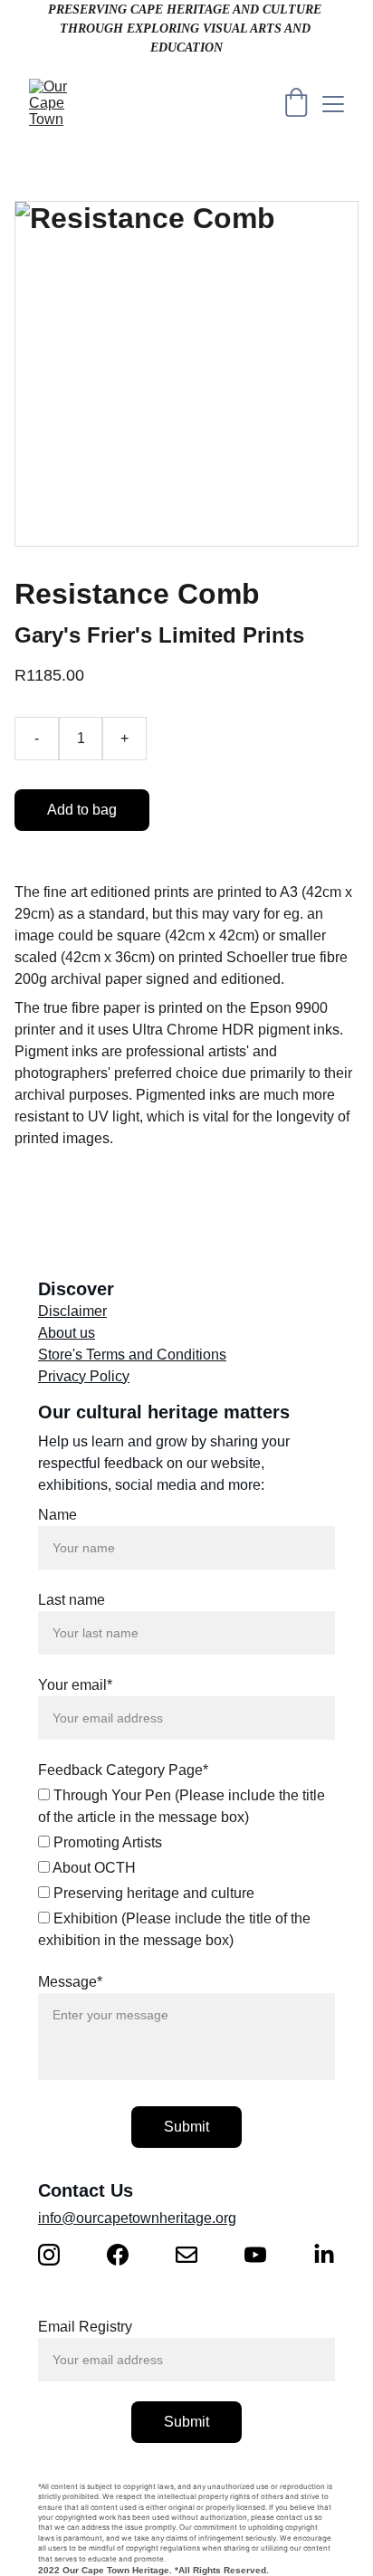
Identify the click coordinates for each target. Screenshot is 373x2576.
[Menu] (333, 104)
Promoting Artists (106, 1842)
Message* (70, 1982)
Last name (72, 1600)
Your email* (75, 1685)
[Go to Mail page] (196, 2255)
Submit (186, 2127)
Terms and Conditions (156, 1355)
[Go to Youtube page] (264, 2255)
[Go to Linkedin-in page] (324, 2255)
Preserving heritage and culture (152, 1893)
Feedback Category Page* (123, 1770)
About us (67, 1333)
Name (57, 1515)
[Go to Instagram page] (58, 2255)
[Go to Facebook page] (127, 2255)
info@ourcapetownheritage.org (137, 2218)
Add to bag (82, 810)
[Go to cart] (296, 104)
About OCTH (93, 1868)
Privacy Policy (84, 1376)
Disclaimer (72, 1311)
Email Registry (85, 2327)
